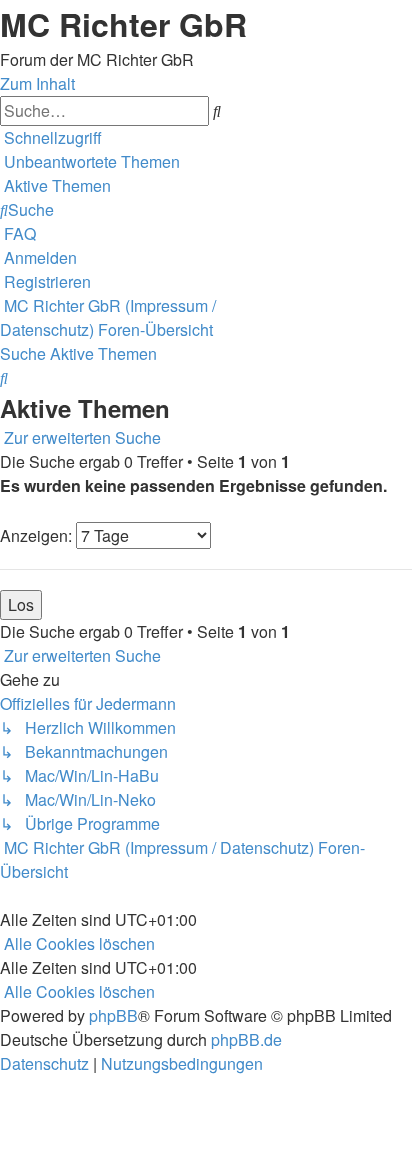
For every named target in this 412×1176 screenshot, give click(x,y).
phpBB (113, 1015)
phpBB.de (246, 1039)
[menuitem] (90, 161)
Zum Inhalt (37, 83)
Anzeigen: (38, 535)
